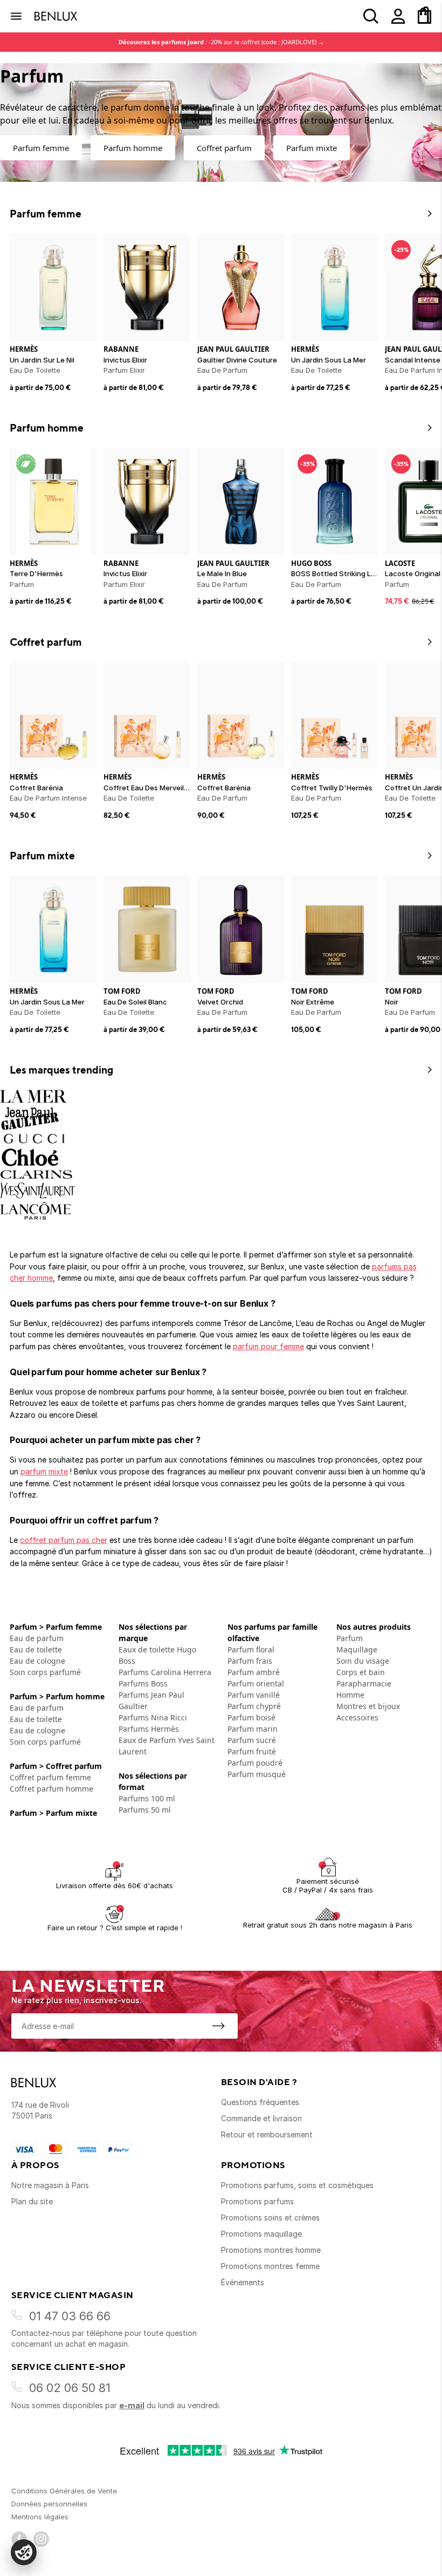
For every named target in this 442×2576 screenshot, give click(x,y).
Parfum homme (133, 148)
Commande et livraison (261, 2118)
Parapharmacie (364, 1683)
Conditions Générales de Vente (64, 2491)
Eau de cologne (37, 1661)
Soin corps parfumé (45, 1672)
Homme (350, 1695)
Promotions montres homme (271, 2250)
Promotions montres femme (270, 2266)
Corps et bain (361, 1672)
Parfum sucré (252, 1740)
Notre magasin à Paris (50, 2185)
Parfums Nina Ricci (153, 1717)
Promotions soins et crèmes (270, 2218)
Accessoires (357, 1717)
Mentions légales (40, 2517)
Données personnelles (49, 2504)
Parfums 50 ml (145, 1810)
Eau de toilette (36, 1649)
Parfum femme (41, 148)
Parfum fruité (252, 1751)
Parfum (350, 1638)
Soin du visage (363, 1661)
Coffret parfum (224, 148)
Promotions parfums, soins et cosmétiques (297, 2185)
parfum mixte (44, 1471)
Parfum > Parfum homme (57, 1696)
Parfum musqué (257, 1774)
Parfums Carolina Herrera (165, 1672)
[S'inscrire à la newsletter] (218, 2026)
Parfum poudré (255, 1763)
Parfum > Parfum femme (56, 1627)
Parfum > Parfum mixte (53, 1813)
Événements (243, 2282)
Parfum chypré (254, 1706)
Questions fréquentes (260, 2102)
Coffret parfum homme (51, 1789)
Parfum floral (251, 1649)
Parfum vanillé (254, 1695)
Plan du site (32, 2201)
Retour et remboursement (267, 2134)
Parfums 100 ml (147, 1798)
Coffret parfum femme (50, 1777)
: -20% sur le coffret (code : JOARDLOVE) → (221, 42)
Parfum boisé (251, 1717)
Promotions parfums (257, 2201)
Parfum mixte (312, 148)
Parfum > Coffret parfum (56, 1766)
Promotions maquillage (261, 2234)
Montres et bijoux (368, 1706)
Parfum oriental (256, 1683)
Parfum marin (253, 1729)
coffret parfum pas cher (64, 1540)
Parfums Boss (143, 1683)
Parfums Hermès (149, 1729)
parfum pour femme (268, 1346)
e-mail (132, 2405)
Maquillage (357, 1649)
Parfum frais (250, 1661)
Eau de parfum (37, 1638)
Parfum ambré (254, 1672)
